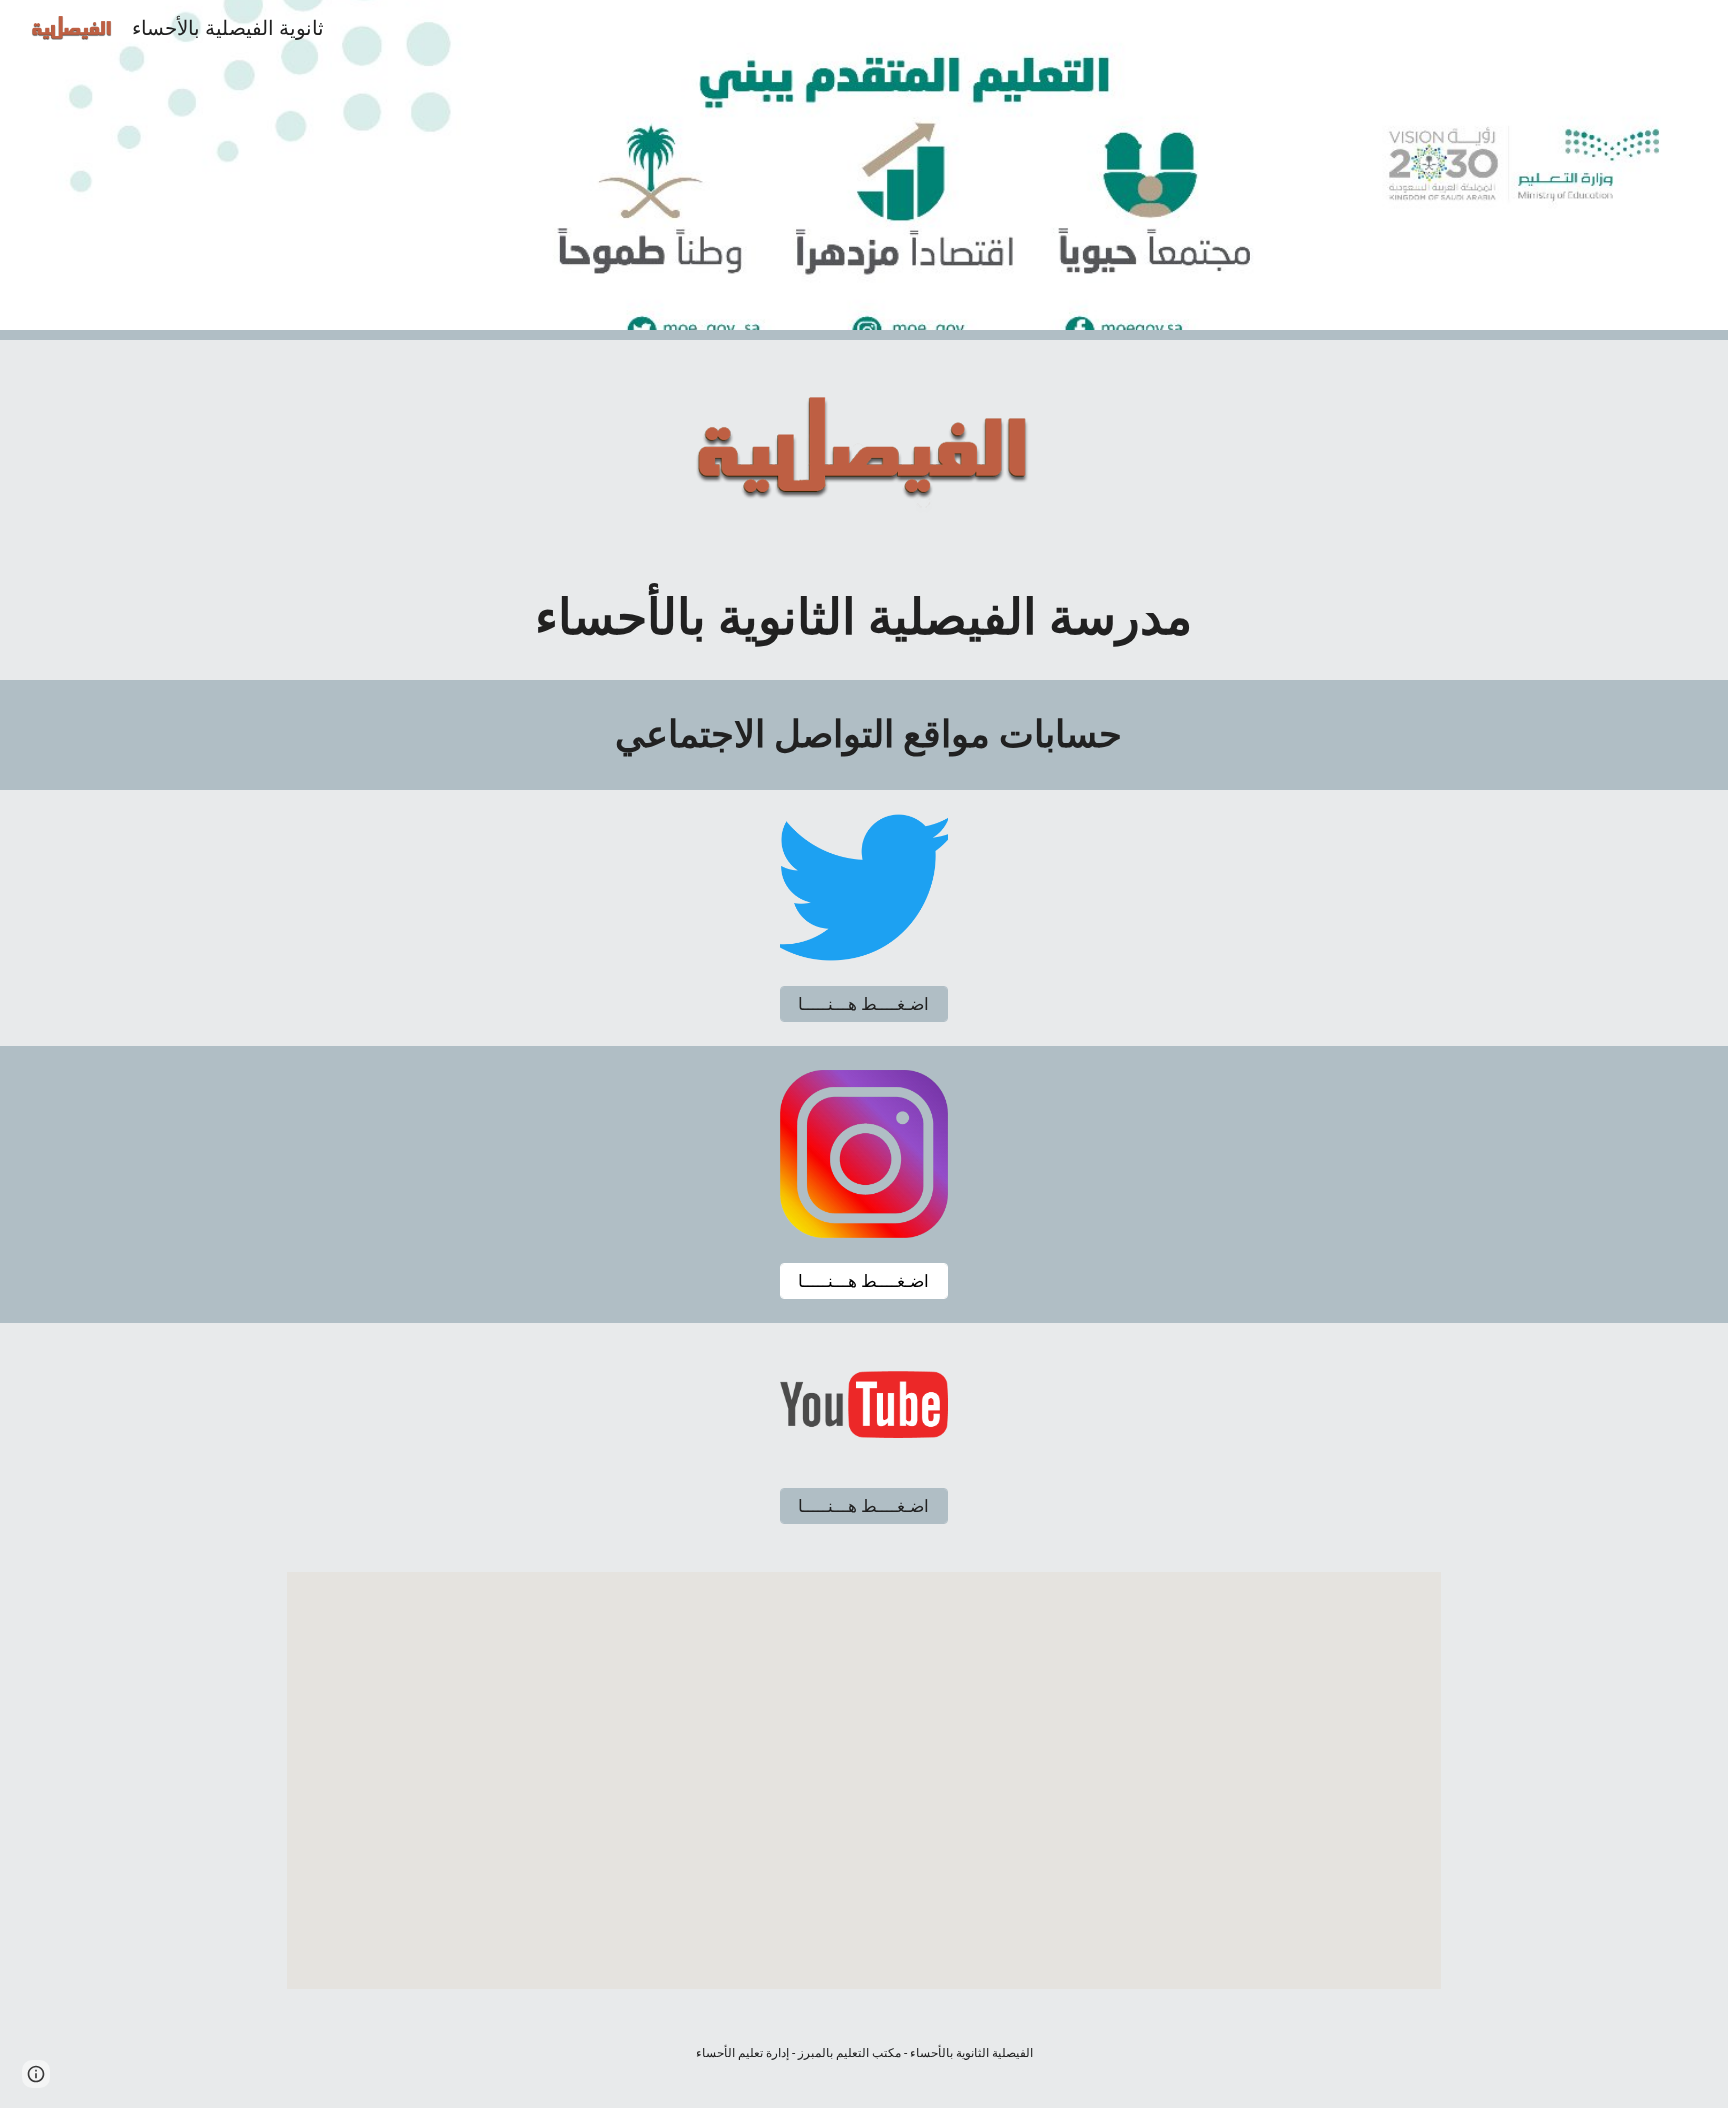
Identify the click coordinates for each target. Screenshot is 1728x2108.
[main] (864, 618)
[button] (36, 2074)
